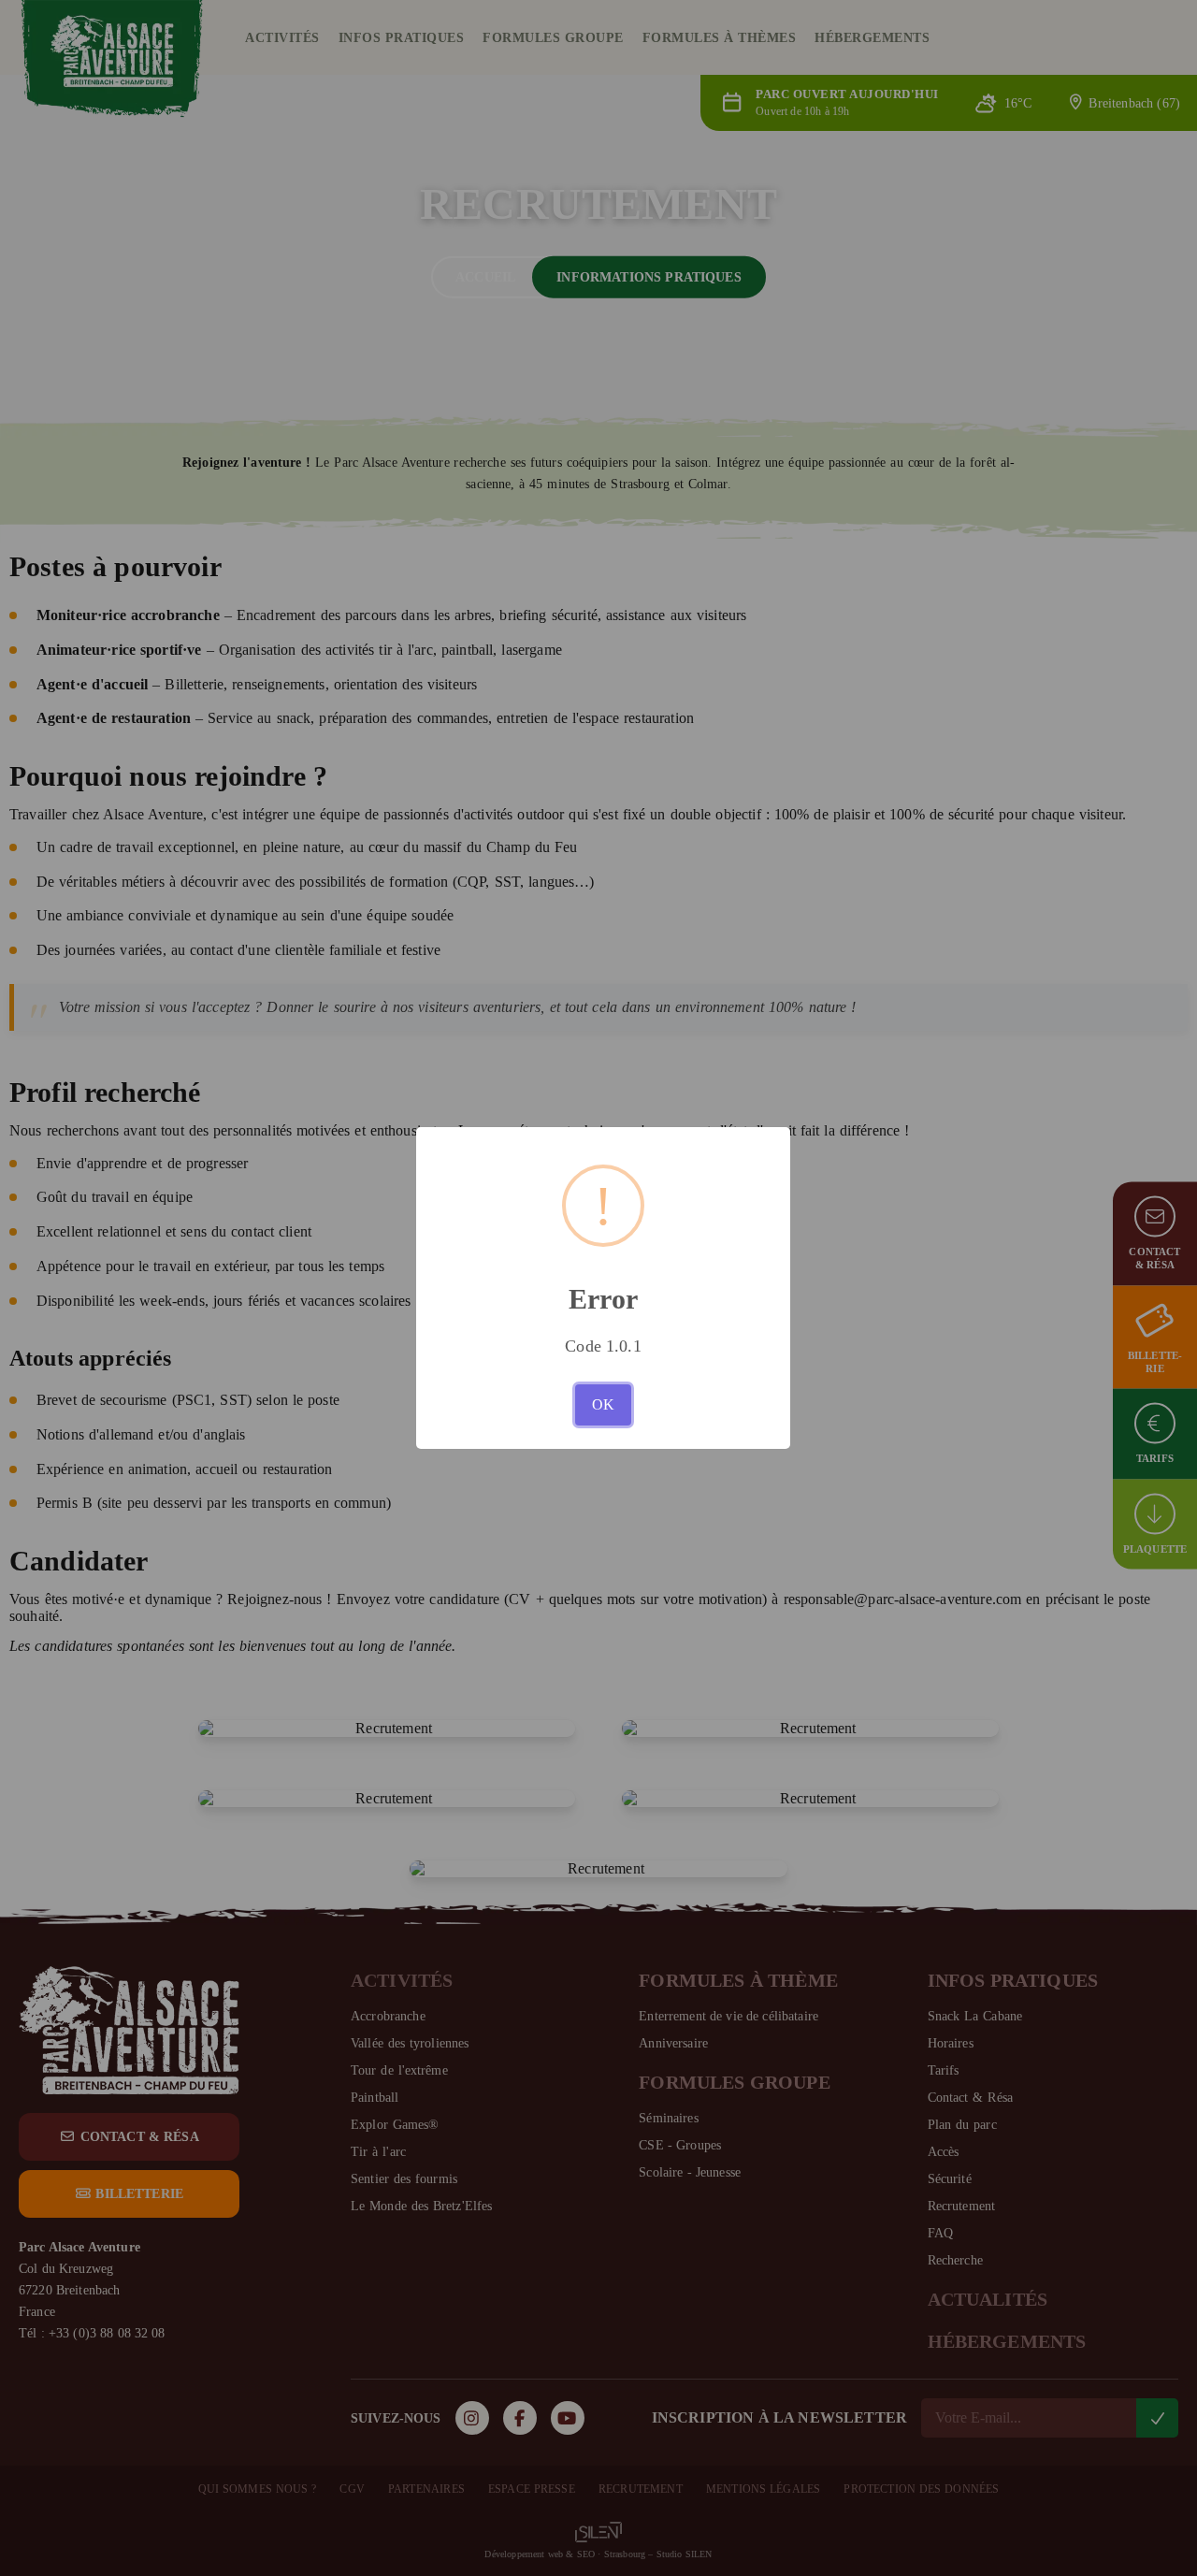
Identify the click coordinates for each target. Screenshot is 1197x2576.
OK (603, 1404)
